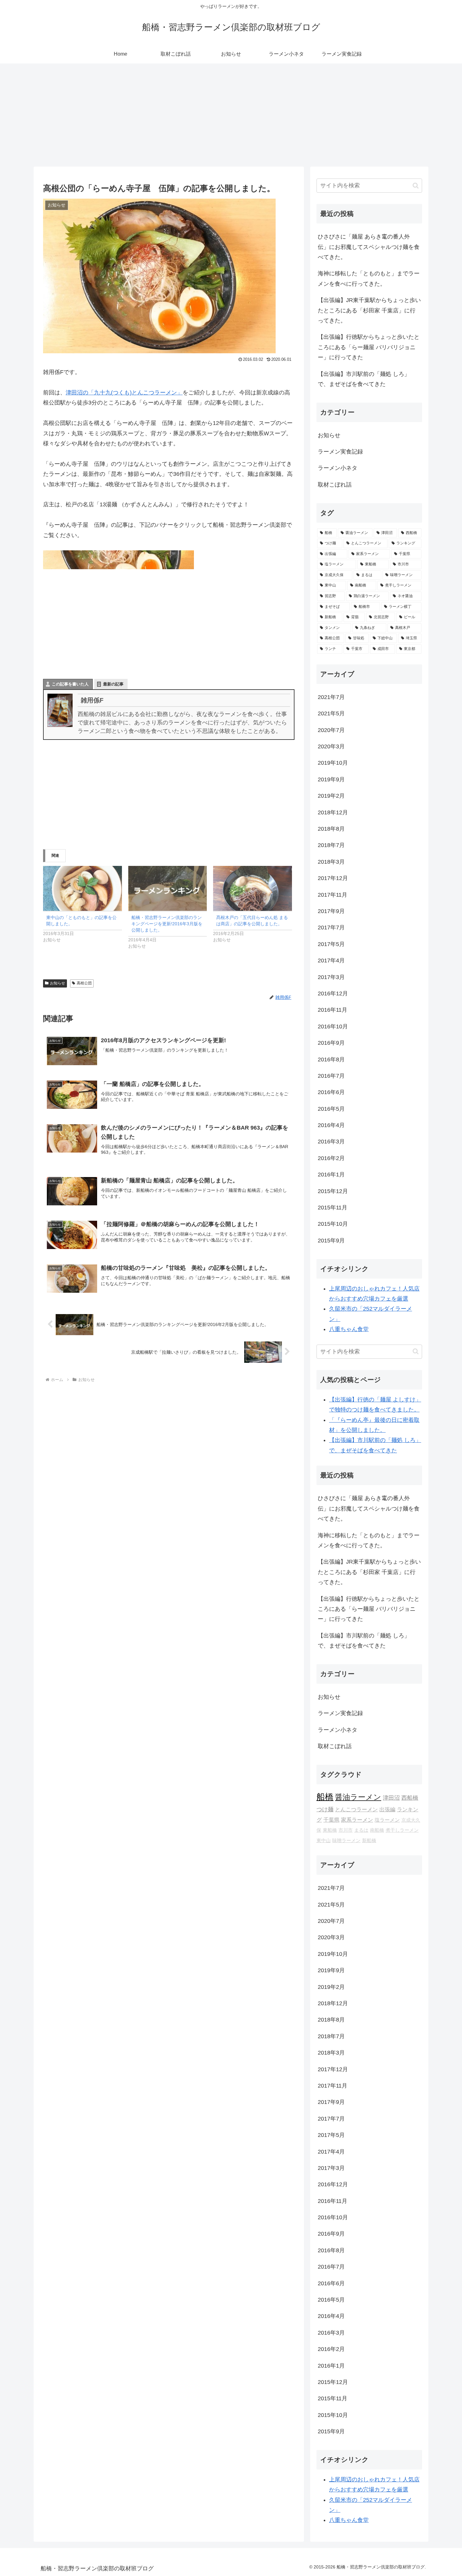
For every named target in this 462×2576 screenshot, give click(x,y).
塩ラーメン (387, 1820)
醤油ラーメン (358, 1797)
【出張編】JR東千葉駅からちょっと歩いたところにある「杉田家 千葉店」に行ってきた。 (369, 310)
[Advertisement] (231, 115)
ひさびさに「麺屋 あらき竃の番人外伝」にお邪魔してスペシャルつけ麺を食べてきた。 (369, 247)
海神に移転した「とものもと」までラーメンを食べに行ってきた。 (369, 278)
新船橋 (369, 1841)
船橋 (325, 1797)
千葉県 (331, 1820)
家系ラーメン (357, 1820)
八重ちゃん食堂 (349, 1329)
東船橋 (330, 1830)
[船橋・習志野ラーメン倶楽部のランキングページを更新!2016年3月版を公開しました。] (168, 888)
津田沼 (391, 1798)
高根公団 (84, 983)
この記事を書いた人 (70, 684)
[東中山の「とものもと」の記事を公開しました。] (82, 888)
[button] (416, 186)
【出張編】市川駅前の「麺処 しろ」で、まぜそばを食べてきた (364, 379)
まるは (361, 1830)
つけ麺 (325, 1809)
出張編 (387, 1810)
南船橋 (377, 1830)
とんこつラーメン (356, 1810)
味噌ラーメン (346, 1841)
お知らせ (58, 983)
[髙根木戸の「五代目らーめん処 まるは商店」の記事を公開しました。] (253, 888)
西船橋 (410, 1798)
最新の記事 (113, 684)
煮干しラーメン (402, 1830)
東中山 (324, 1841)
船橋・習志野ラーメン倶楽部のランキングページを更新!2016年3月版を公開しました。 (167, 924)
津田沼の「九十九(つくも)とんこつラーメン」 (124, 393)
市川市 (346, 1830)
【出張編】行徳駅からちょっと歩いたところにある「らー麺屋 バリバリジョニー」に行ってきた (369, 347)
